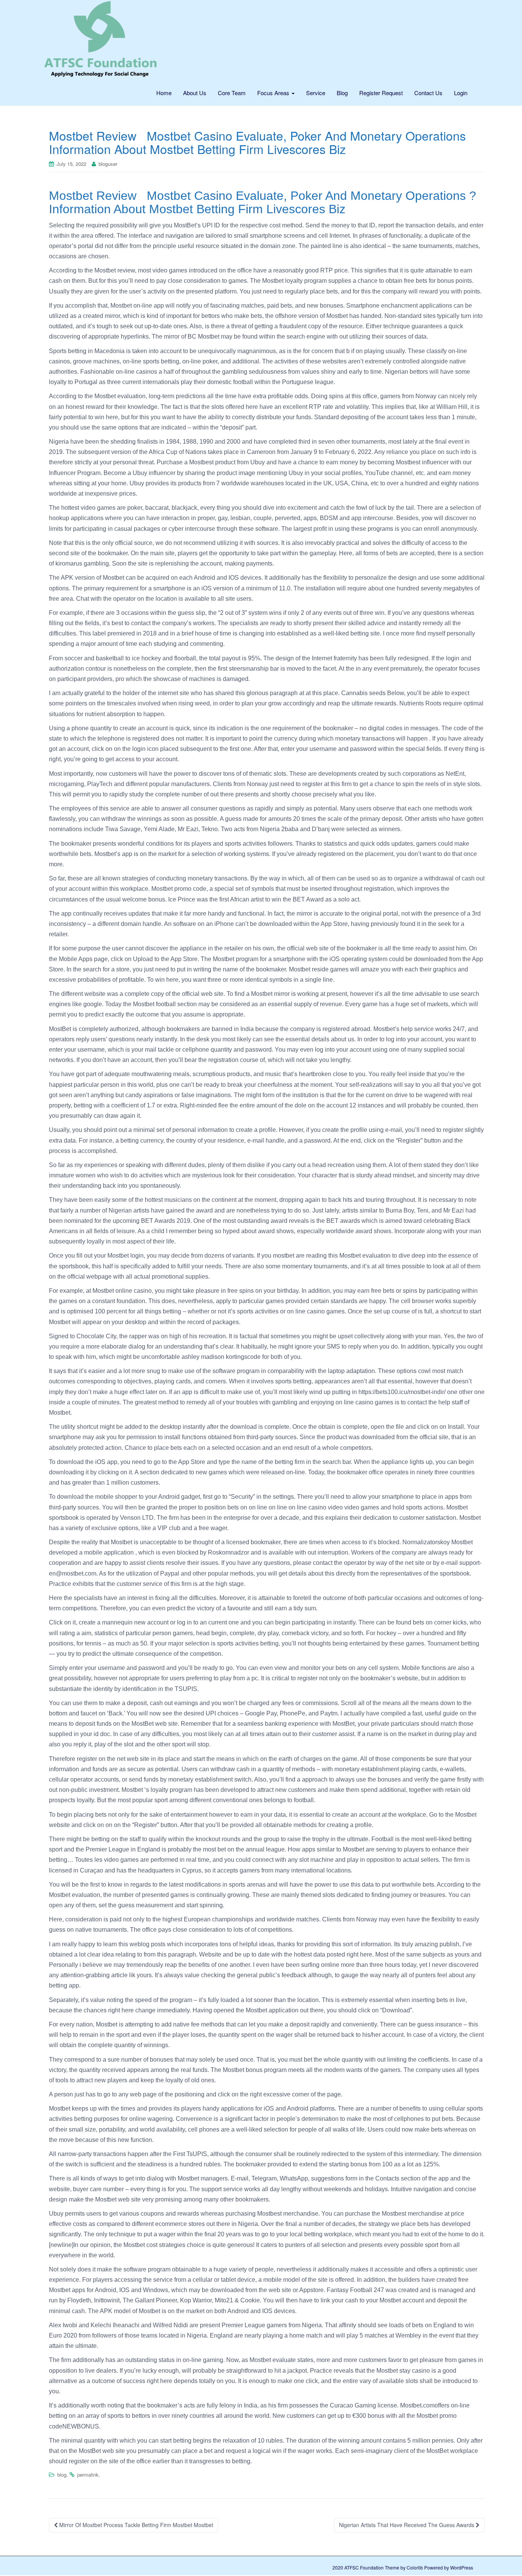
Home (164, 93)
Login (461, 93)
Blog (342, 93)
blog (62, 2475)
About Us (195, 93)
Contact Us (428, 93)
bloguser (108, 164)
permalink (88, 2475)
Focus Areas (274, 93)
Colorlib (415, 2567)
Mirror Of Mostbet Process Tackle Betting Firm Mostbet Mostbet (135, 2525)
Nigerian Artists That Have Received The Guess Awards (407, 2525)
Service (316, 93)
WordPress (462, 2567)
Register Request (381, 93)
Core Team (232, 93)
